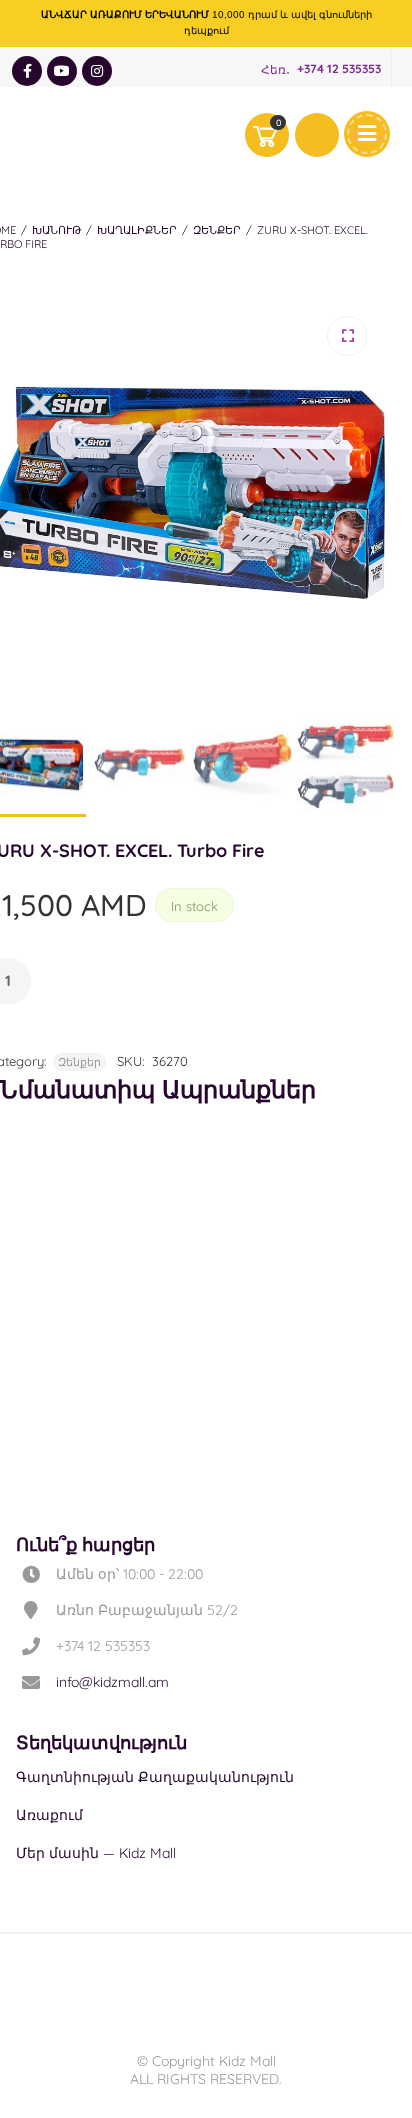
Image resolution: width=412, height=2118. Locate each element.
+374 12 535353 (339, 69)
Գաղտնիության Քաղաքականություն (155, 1777)
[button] (347, 336)
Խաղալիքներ (137, 230)
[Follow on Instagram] (97, 71)
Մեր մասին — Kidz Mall (96, 1853)
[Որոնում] (317, 135)
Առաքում (49, 1815)
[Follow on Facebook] (27, 71)
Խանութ (56, 230)
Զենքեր (217, 230)
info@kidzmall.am (112, 1682)
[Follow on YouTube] (62, 71)
